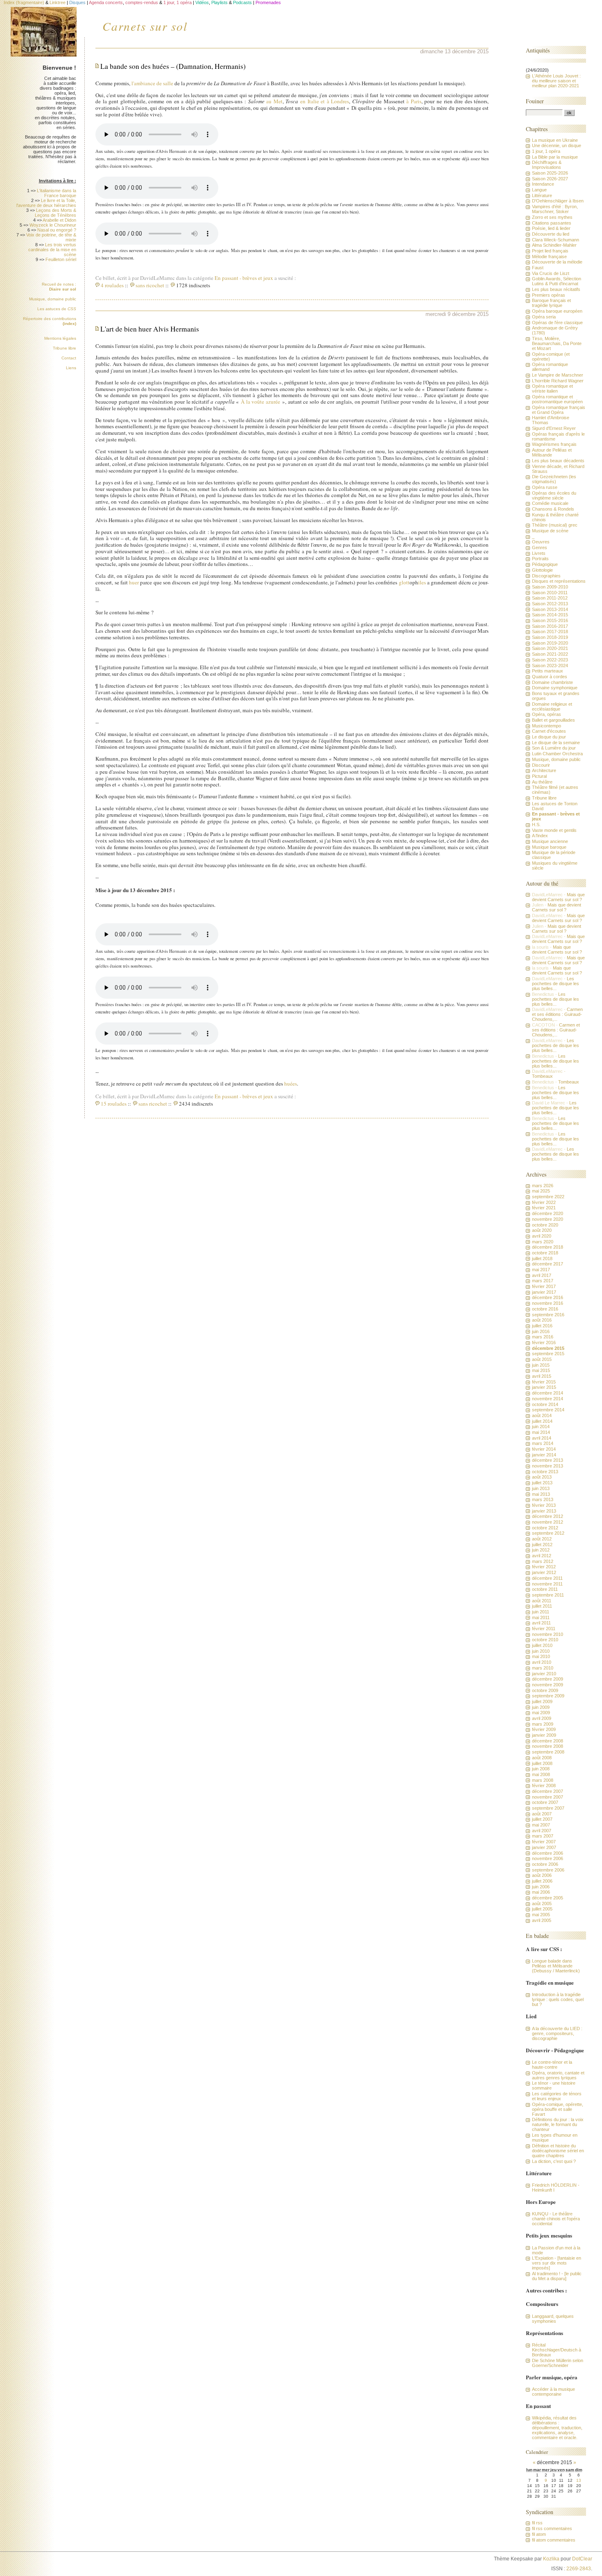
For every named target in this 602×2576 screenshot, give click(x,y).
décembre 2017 (548, 1264)
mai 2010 (541, 1656)
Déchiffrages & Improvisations (547, 165)
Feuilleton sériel (61, 259)
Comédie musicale (550, 503)
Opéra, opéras (547, 714)
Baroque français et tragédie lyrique (551, 303)
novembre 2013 (548, 1466)
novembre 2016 (548, 1303)
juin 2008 (541, 1769)
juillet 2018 (542, 1258)
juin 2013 (541, 1488)
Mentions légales (60, 338)
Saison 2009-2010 (550, 587)
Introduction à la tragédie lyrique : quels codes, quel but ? (558, 1999)
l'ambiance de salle (152, 83)
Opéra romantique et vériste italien (552, 388)
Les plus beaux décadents (558, 461)
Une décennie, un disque (557, 145)
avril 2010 (542, 1662)
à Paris (414, 101)
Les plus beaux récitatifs (556, 289)
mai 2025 (541, 1191)
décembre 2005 (548, 1898)
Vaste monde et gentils (554, 830)
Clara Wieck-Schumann (556, 240)
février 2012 (544, 1567)
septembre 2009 (548, 1696)
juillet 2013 (542, 1483)
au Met (274, 101)
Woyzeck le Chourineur (53, 225)
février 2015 (544, 1382)
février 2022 (544, 1202)
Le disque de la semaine (556, 743)
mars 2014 (543, 1443)
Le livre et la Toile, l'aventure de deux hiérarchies (46, 203)
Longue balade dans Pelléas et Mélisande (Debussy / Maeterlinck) (556, 1966)
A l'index (540, 836)
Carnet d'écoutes (549, 731)
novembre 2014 (548, 1399)
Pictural (539, 776)
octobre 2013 (545, 1472)
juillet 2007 (542, 1819)
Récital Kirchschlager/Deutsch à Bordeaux (557, 2350)
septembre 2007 (548, 1808)
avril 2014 (542, 1438)
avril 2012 (542, 1556)
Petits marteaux (548, 671)
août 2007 (542, 1814)
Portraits (540, 559)
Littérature (542, 195)
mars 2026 (543, 1186)
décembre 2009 (548, 1679)
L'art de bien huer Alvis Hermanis (150, 329)
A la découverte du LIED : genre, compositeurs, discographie (557, 2033)
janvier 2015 (544, 1387)
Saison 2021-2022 (550, 654)
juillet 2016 (542, 1326)
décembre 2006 (548, 1853)
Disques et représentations (559, 581)
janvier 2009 (544, 1735)
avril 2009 (542, 1718)
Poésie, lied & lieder (551, 228)
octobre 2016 (545, 1309)
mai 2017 (541, 1270)
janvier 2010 (544, 1674)
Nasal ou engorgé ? (57, 230)
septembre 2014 (548, 1410)
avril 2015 (542, 1376)
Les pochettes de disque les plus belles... (556, 984)
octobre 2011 (545, 1589)
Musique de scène (550, 531)
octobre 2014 (545, 1404)
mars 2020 (543, 1242)
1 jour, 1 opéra (546, 151)
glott (404, 582)
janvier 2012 (544, 1572)
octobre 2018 (545, 1253)
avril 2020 (542, 1236)
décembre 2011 (547, 1578)
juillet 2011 (542, 1606)
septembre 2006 (548, 1870)
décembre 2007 (548, 1791)
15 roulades (114, 1104)
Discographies (546, 576)
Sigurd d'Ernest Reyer (554, 428)
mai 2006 (541, 1892)
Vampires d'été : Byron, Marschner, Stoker (555, 209)
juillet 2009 (542, 1701)
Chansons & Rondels (553, 509)
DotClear (582, 2559)
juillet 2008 (542, 1763)
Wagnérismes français (554, 444)
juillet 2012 (542, 1545)
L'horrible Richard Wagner (558, 381)
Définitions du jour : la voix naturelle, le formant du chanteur (558, 2124)
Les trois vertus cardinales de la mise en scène (52, 250)
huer (134, 582)
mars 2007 (543, 1836)
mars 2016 (543, 1337)
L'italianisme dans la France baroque (57, 193)
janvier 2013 (544, 1511)
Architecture (544, 770)
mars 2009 (543, 1724)
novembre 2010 (548, 1634)
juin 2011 (541, 1612)
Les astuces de (57, 309)
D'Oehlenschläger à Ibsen (558, 201)
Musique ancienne (550, 841)
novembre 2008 (548, 1746)
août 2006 (542, 1875)
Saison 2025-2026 (550, 173)
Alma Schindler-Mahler (554, 245)
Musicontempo (547, 726)
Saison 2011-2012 (550, 598)
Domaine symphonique (555, 688)
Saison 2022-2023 (550, 660)
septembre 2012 (548, 1533)
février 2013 (544, 1505)
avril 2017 (542, 1275)
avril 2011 (541, 1623)
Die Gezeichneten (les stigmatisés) (554, 479)
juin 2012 (541, 1550)
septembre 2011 (548, 1595)
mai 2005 (541, 1915)
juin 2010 (541, 1651)
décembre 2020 (548, 1213)
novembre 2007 (548, 1797)
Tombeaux (542, 1076)
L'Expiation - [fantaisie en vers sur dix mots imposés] (557, 2263)
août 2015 (542, 1359)
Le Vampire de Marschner (558, 375)
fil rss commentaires (552, 2528)
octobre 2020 (545, 1225)
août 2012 (542, 1539)
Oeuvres (541, 542)
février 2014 (544, 1449)
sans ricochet (150, 285)
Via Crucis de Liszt (551, 273)
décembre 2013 (548, 1460)
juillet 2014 (542, 1421)
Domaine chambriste (552, 682)
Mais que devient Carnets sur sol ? (558, 897)
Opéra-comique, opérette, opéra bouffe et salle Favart (558, 2109)
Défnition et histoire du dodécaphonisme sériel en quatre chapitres (558, 2151)
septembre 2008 (548, 1752)
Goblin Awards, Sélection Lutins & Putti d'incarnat (557, 281)
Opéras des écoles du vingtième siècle (554, 495)
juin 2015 (541, 1365)
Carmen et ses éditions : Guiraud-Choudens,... (557, 1014)
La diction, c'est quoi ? (554, 2161)
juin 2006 (541, 1887)
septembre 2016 (548, 1315)
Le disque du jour (549, 737)
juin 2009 (541, 1707)
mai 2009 (541, 1713)
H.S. (536, 825)
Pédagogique (545, 564)
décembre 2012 (548, 1516)
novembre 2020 (548, 1219)
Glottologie (542, 570)
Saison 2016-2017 (550, 626)
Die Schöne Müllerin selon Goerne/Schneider (558, 2363)
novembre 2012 (548, 1522)
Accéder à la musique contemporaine (553, 2392)
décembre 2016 (548, 1297)
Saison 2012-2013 (550, 604)
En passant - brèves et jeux (244, 278)
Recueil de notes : (59, 287)
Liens (71, 368)
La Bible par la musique (555, 157)
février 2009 (544, 1729)
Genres (540, 547)
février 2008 (544, 1785)
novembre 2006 (548, 1858)
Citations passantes (552, 223)
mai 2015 (541, 1370)
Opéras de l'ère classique (557, 323)
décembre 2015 (548, 1348)
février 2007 (544, 1842)
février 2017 (544, 1286)
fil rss (537, 2523)
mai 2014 (541, 1432)
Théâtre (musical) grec (555, 525)
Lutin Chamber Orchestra (557, 754)
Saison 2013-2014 (550, 609)
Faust (538, 268)
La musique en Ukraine (555, 140)
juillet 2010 (542, 1645)
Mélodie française (549, 257)
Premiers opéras (549, 295)
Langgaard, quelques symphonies (553, 2319)
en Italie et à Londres (325, 101)
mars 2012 (543, 1561)
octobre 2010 (545, 1640)
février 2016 (544, 1343)
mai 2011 (541, 1617)
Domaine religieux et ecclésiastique (552, 706)
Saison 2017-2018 (550, 632)
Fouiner (535, 101)
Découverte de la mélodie (557, 262)
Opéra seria (544, 317)
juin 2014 (541, 1427)
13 (579, 2480)
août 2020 (542, 1230)
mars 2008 (543, 1780)
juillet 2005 (542, 1909)
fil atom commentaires (554, 2540)
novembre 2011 (547, 1584)
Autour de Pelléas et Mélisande (552, 452)
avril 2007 (542, 1831)
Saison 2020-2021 (550, 648)
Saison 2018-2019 (550, 637)
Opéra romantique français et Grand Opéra (559, 410)
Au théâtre (542, 782)
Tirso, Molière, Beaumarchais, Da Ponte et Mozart (557, 343)
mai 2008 (541, 1774)
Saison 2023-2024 (550, 666)
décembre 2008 (548, 1741)
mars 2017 (543, 1281)
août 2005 (542, 1904)
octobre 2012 (545, 1528)
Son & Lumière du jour (554, 748)
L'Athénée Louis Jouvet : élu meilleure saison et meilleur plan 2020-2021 (556, 81)
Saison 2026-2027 (550, 179)
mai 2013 (541, 1494)
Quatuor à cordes (550, 677)
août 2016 (542, 1320)
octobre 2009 (545, 1690)
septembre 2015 (548, 1354)
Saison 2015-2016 (550, 620)
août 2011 (542, 1601)
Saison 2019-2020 (550, 643)
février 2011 (544, 1629)
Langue (539, 190)
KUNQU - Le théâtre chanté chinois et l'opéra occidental (556, 2219)
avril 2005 (542, 1920)
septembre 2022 (548, 1197)
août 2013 (542, 1477)
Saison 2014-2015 (550, 615)
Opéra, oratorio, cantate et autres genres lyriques (558, 2075)
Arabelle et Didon (59, 220)
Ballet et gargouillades (553, 720)
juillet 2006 (542, 1881)
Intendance (543, 184)
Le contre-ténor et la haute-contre (552, 2065)
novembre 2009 (548, 1685)
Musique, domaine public (53, 299)
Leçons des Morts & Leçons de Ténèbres (55, 213)
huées (291, 1084)
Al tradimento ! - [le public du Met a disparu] (557, 2276)
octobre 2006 (545, 1864)
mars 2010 (543, 1668)
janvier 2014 (544, 1455)
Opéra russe (545, 487)
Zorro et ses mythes (552, 217)
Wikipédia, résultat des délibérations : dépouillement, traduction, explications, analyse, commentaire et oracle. (557, 2428)
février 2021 (544, 1208)
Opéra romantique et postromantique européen (557, 399)
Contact (69, 358)
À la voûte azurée (260, 402)
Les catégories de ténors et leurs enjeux (557, 2096)
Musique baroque (549, 847)
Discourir (541, 765)
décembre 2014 (548, 1393)
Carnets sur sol (145, 26)
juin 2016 (541, 1331)
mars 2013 (543, 1499)
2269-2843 (579, 2569)
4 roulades (112, 285)
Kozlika (551, 2559)
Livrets (539, 553)
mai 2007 (541, 1825)
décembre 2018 (548, 1247)
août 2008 (542, 1758)
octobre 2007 (545, 1802)
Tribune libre (64, 348)
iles (422, 582)
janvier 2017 (544, 1292)
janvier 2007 (544, 1847)
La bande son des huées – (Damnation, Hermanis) (173, 66)
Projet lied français (550, 251)
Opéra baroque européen (557, 311)
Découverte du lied (551, 234)
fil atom (539, 2534)
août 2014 (542, 1415)
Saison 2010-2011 (550, 593)
